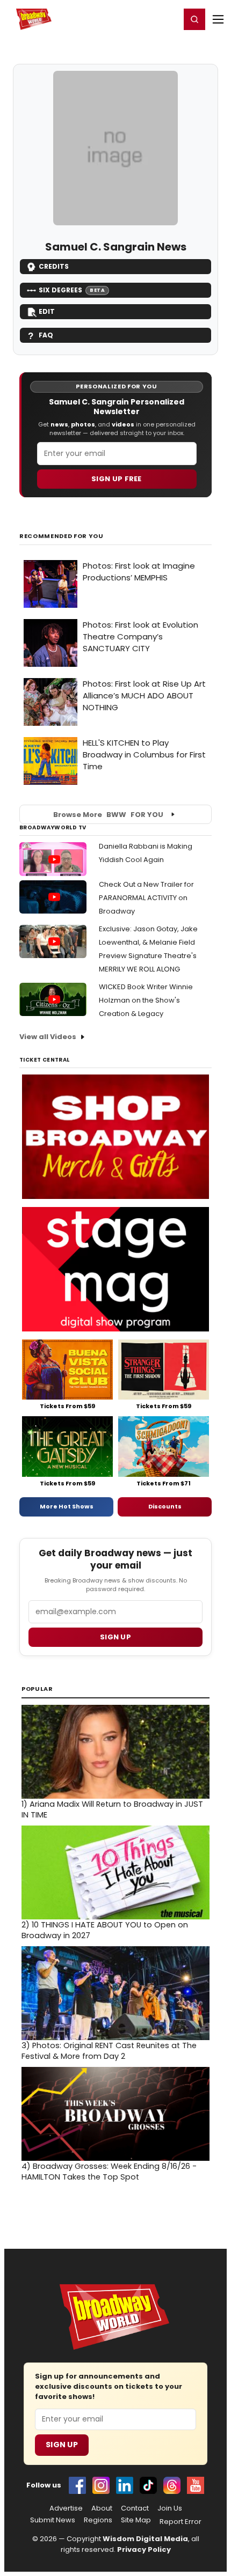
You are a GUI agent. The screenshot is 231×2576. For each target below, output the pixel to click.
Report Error (181, 2522)
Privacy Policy (144, 2549)
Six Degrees (72, 290)
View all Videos (48, 1037)
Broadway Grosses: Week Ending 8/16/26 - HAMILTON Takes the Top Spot (109, 2172)
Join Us (170, 2508)
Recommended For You (62, 536)
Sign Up (62, 2445)
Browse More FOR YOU (108, 815)
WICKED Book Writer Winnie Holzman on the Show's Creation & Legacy (146, 1000)
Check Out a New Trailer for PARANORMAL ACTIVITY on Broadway (146, 898)
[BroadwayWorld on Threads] (172, 2485)
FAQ (46, 335)
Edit (47, 311)
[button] (194, 19)
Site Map (136, 2520)
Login (167, 19)
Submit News (53, 2520)
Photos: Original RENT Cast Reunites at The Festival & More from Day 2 (109, 2051)
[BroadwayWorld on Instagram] (101, 2485)
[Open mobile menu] (218, 19)
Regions (98, 2520)
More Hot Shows (67, 1506)
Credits (54, 266)
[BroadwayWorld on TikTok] (148, 2485)
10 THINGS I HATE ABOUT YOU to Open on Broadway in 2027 (105, 1930)
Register (137, 19)
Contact (135, 2508)
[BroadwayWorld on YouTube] (196, 2485)
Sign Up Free (117, 479)
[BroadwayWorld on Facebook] (77, 2485)
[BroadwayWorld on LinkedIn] (125, 2485)
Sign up (115, 1637)
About (102, 2508)
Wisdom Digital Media (145, 2539)
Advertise (66, 2508)
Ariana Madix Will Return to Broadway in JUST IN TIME (112, 1809)
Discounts (165, 1506)
